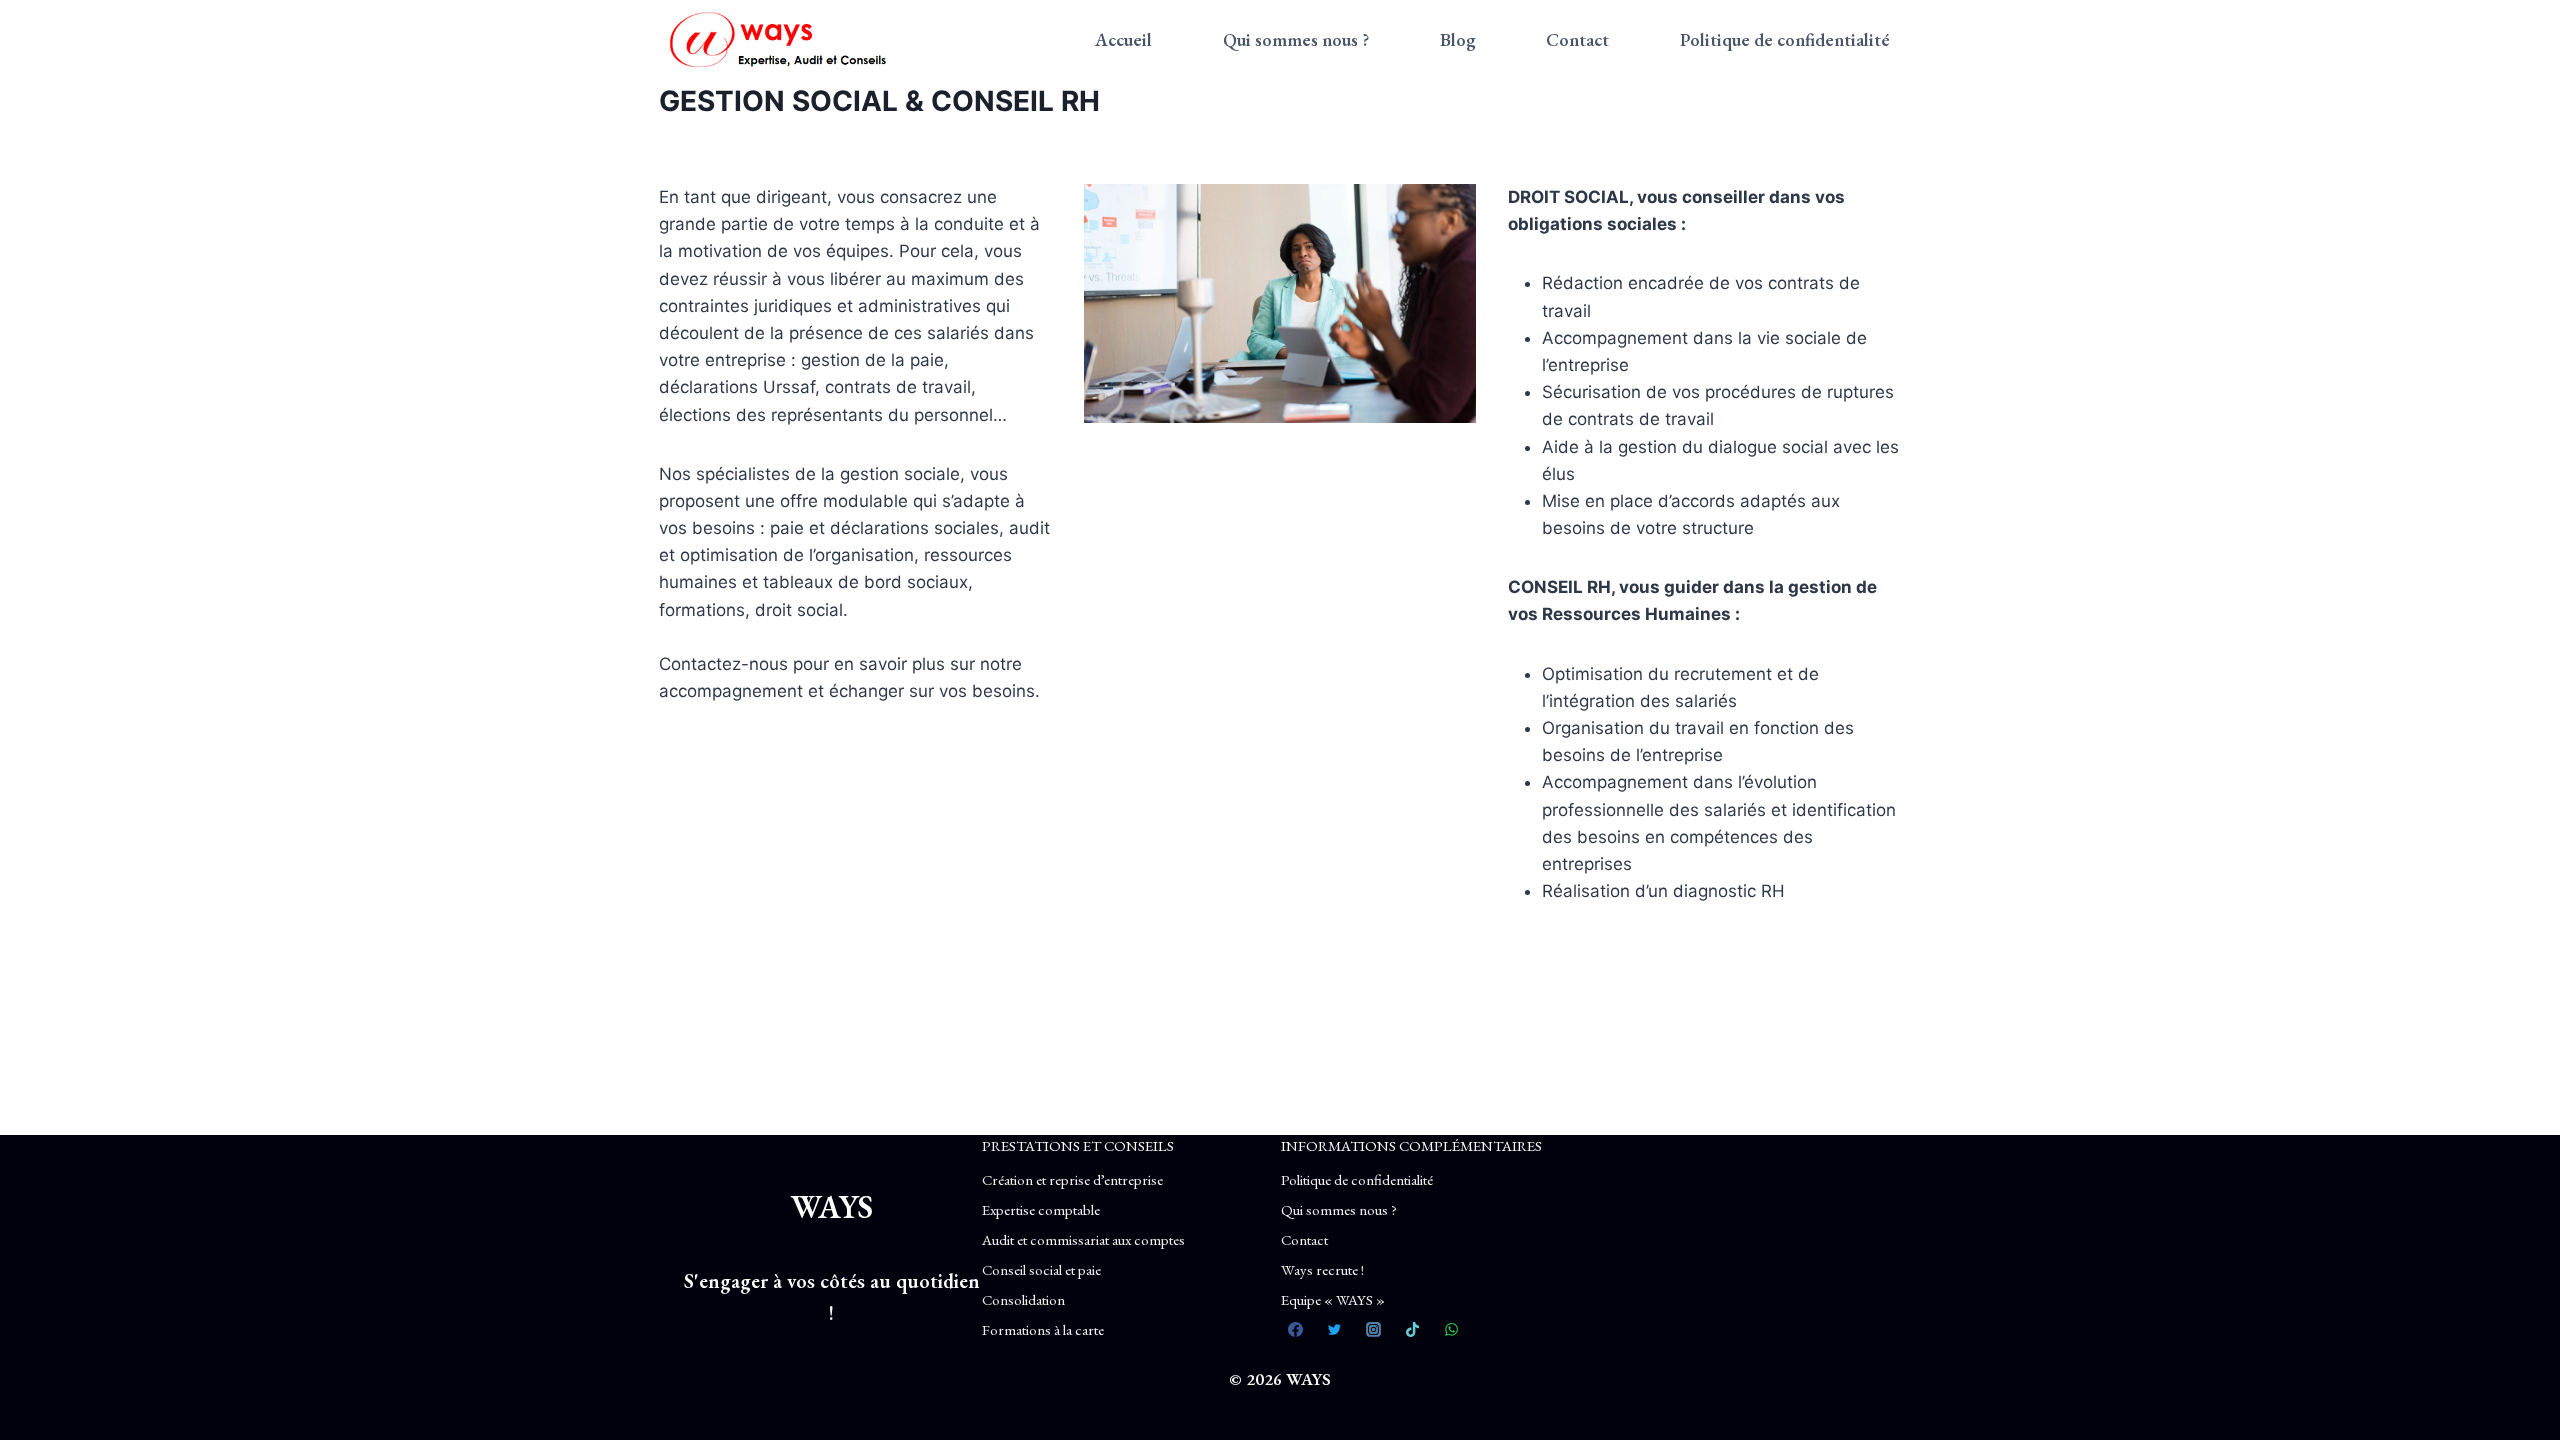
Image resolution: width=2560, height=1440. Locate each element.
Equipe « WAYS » (1333, 1299)
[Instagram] (1374, 1330)
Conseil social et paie (1041, 1269)
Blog (1458, 39)
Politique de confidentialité (1785, 39)
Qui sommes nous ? (1296, 39)
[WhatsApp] (1452, 1330)
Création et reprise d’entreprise (1072, 1179)
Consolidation (1023, 1299)
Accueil (1123, 39)
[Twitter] (1335, 1330)
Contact (1577, 39)
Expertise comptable (1041, 1209)
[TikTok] (1413, 1330)
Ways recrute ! (1322, 1269)
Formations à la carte (1043, 1329)
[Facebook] (1296, 1330)
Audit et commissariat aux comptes (1083, 1239)
